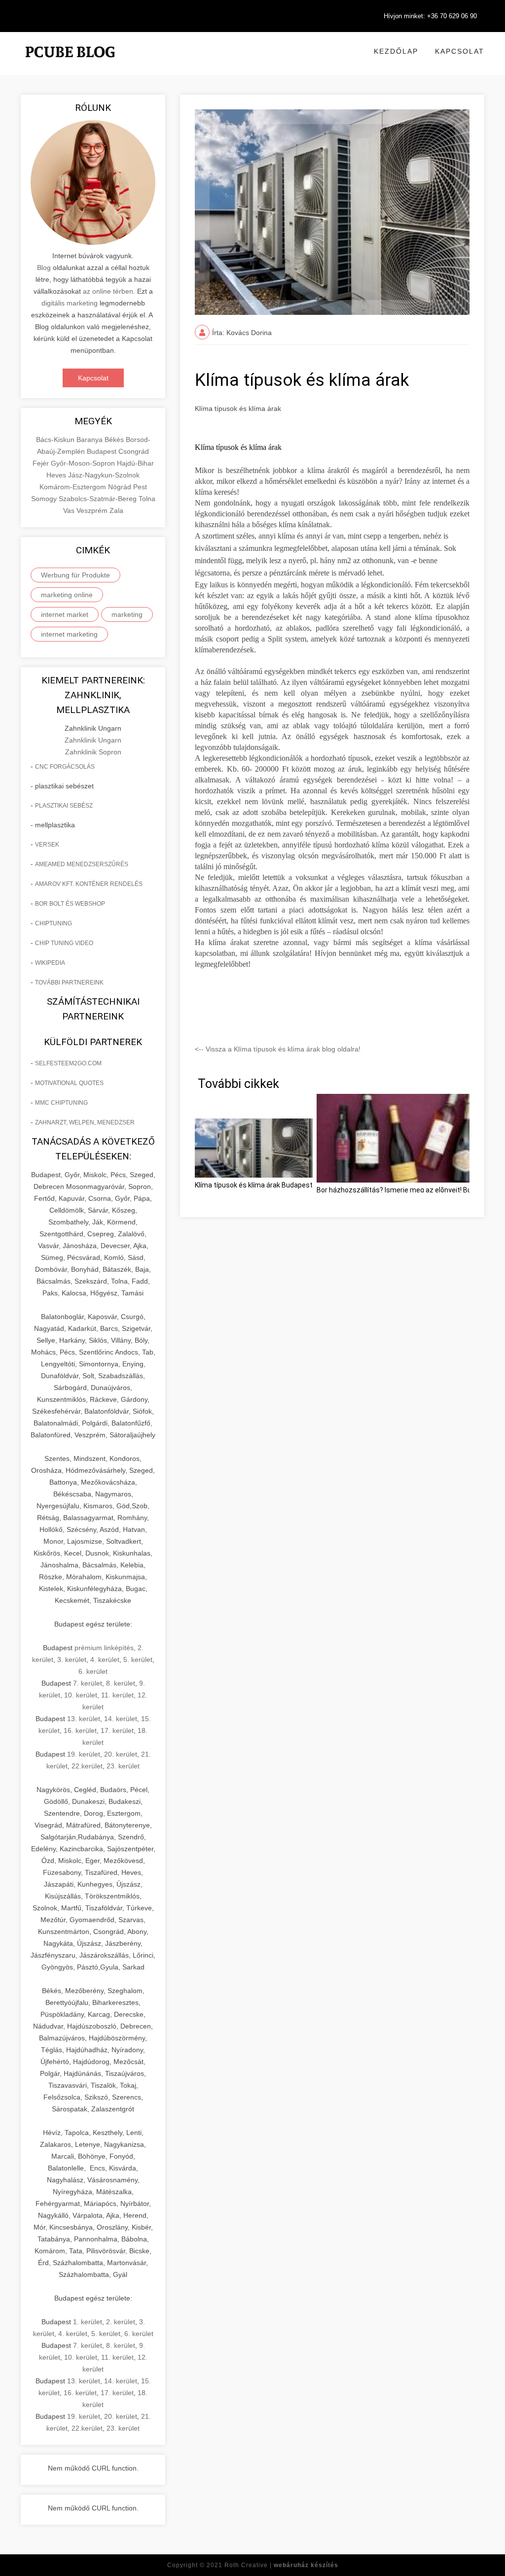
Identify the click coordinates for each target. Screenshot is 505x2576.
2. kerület (121, 2322)
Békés (115, 440)
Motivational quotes (69, 1083)
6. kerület (93, 1671)
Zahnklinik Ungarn (93, 740)
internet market (65, 614)
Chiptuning (54, 923)
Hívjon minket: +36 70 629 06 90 (430, 16)
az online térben (108, 291)
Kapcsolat (460, 51)
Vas (70, 510)
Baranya (90, 440)
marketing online (67, 595)
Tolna (147, 499)
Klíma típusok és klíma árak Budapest (254, 1185)
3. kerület (72, 1660)
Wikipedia (50, 963)
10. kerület (81, 1695)
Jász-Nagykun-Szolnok (104, 475)
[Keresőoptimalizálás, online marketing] (70, 64)
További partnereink (69, 983)
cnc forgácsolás (65, 767)
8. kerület (121, 1683)
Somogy (45, 499)
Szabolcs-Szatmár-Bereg (99, 499)
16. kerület (80, 1730)
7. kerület (88, 1683)
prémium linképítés (104, 1648)
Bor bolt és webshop (70, 904)
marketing (127, 614)
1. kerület (88, 2322)
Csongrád (134, 451)
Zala (116, 510)
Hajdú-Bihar (135, 463)
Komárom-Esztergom (74, 487)
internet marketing (69, 634)
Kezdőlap (396, 51)
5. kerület (138, 1660)
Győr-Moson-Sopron (84, 463)
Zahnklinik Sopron (93, 752)
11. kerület (117, 1695)
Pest (140, 487)
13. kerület (84, 1719)
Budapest (103, 451)
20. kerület (121, 1754)
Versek (47, 845)
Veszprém (93, 510)
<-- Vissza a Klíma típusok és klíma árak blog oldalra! (278, 1049)
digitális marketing (70, 303)
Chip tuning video (64, 943)
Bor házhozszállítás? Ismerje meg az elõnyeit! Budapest (405, 1190)
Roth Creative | (281, 2565)
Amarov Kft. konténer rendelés (89, 884)
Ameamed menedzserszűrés (82, 864)
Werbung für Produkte (75, 575)
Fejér (42, 463)
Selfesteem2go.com (68, 1063)
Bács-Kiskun (56, 440)
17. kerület (117, 1730)
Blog (44, 268)
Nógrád (121, 487)
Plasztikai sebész (64, 806)
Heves (57, 475)
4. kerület (105, 1660)
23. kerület (123, 1766)
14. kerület (121, 1719)
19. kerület (84, 1754)
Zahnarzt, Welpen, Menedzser (85, 1122)
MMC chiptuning (61, 1103)
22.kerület (87, 1766)
